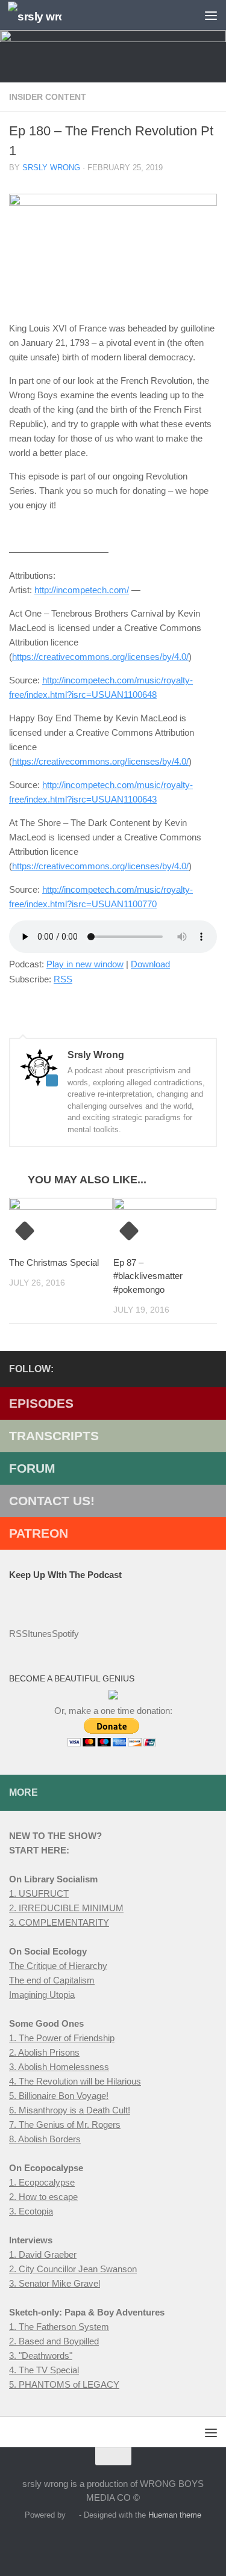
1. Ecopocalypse (42, 2182)
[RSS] (190, 1369)
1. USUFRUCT (39, 1893)
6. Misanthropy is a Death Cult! (70, 2110)
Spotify (65, 1634)
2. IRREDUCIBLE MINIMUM (66, 1908)
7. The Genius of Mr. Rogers (65, 2125)
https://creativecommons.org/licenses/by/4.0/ (100, 657)
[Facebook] (152, 1369)
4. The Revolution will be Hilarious (75, 2081)
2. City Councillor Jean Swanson (73, 2269)
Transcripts (54, 1436)
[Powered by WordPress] (72, 2515)
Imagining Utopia (42, 1995)
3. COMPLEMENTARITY (59, 1922)
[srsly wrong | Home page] (44, 15)
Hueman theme (175, 2515)
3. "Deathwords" (41, 2356)
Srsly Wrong (51, 168)
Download (150, 964)
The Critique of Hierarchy (58, 1966)
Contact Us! (52, 1501)
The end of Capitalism (52, 1980)
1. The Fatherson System (59, 2327)
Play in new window (85, 964)
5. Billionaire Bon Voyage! (59, 2096)
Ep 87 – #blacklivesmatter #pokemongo (148, 1276)
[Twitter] (171, 1369)
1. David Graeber (43, 2254)
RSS (63, 979)
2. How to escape (43, 2197)
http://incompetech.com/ (82, 590)
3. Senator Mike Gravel (55, 2283)
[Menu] (211, 15)
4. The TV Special (44, 2370)
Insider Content (48, 97)
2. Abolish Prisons (44, 2052)
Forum (32, 1468)
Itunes (40, 1634)
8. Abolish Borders (45, 2139)
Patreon (39, 1533)
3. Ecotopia (31, 2211)
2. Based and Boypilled (54, 2341)
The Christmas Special (54, 1262)
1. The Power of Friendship (62, 2038)
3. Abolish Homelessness (59, 2067)
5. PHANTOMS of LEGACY (64, 2384)
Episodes (41, 1403)
